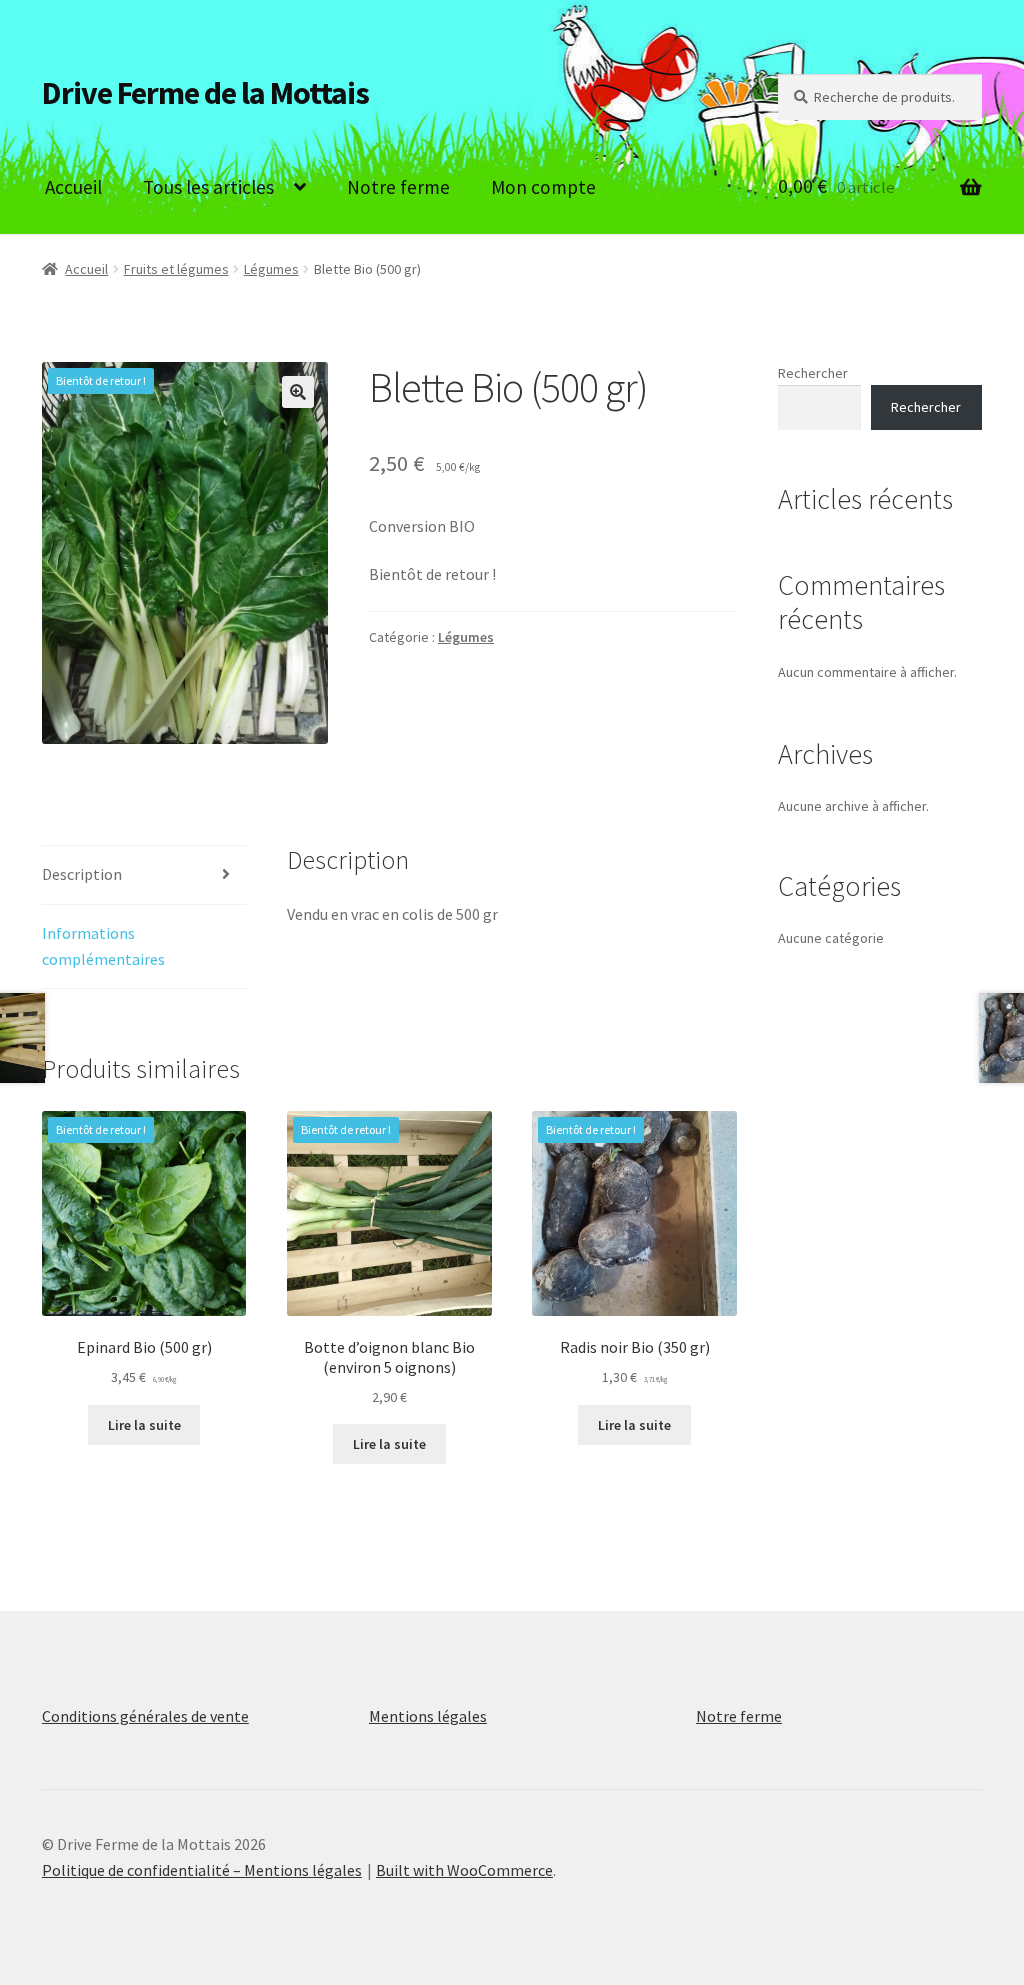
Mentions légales (428, 1716)
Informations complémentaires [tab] (103, 946)
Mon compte (543, 187)
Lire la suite (144, 1425)
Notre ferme (398, 187)
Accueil (73, 187)
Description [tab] (82, 874)
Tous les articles (208, 187)
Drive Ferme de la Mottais (205, 93)
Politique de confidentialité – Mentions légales (202, 1870)
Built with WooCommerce (464, 1870)
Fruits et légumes (176, 269)
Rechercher (813, 373)
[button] (298, 392)
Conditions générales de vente (145, 1716)
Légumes (271, 269)
